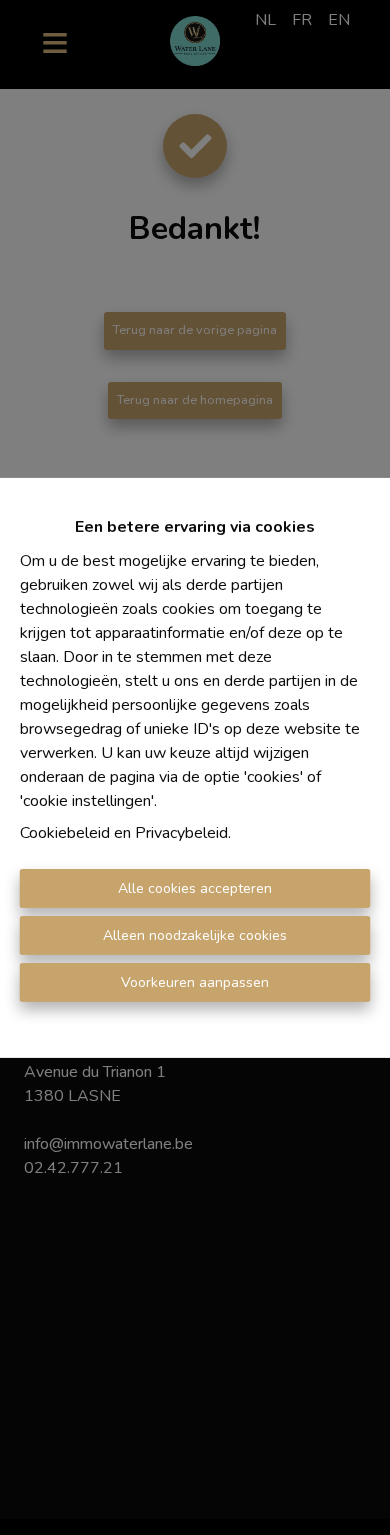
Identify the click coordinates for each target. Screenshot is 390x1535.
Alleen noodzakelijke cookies (195, 935)
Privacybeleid (181, 833)
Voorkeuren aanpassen (195, 982)
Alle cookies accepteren (195, 888)
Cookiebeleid (65, 833)
